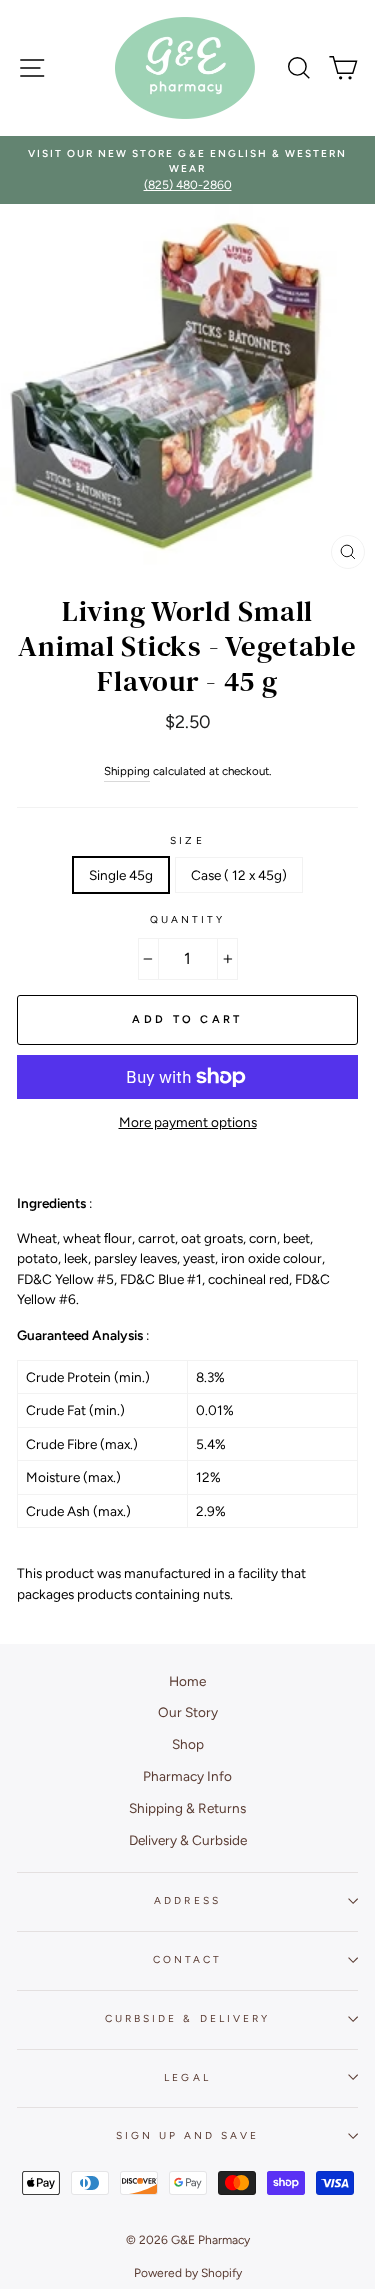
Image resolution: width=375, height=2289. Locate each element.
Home (187, 1681)
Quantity (187, 919)
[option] (187, 170)
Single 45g (121, 875)
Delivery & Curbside (188, 1840)
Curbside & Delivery (187, 2018)
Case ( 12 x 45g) (239, 875)
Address (187, 1900)
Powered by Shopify (188, 2273)
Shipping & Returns (187, 1808)
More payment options (188, 1122)
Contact (187, 1959)
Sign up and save (188, 2135)
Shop (188, 1744)
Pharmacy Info (187, 1776)
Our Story (188, 1712)
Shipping (127, 771)
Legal (187, 2077)
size (187, 840)
